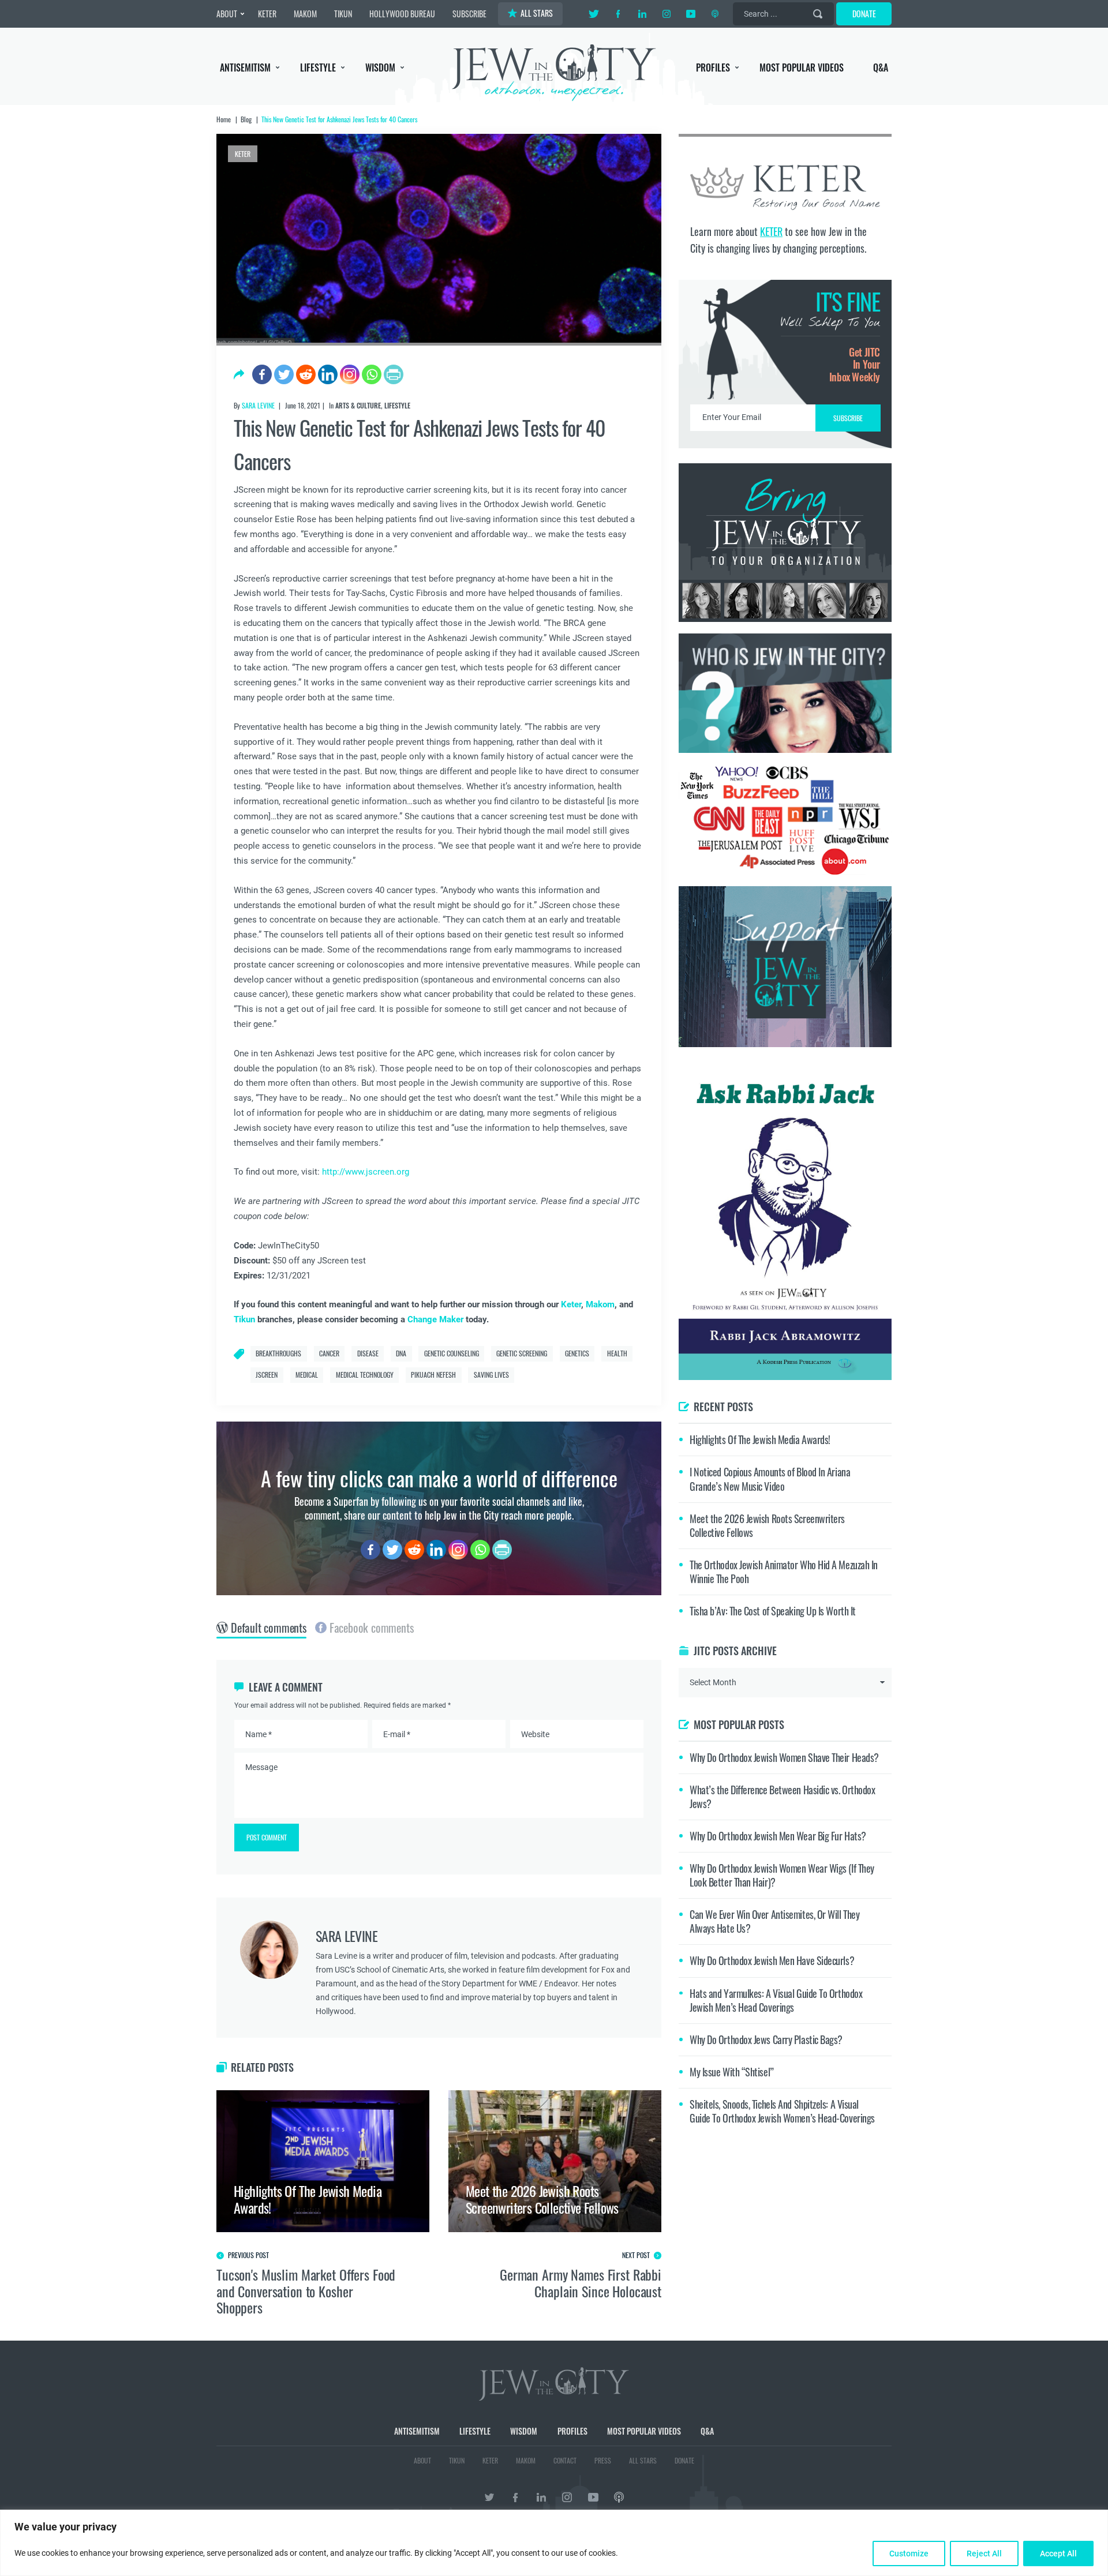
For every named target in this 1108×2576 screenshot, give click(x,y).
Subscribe (554, 1385)
